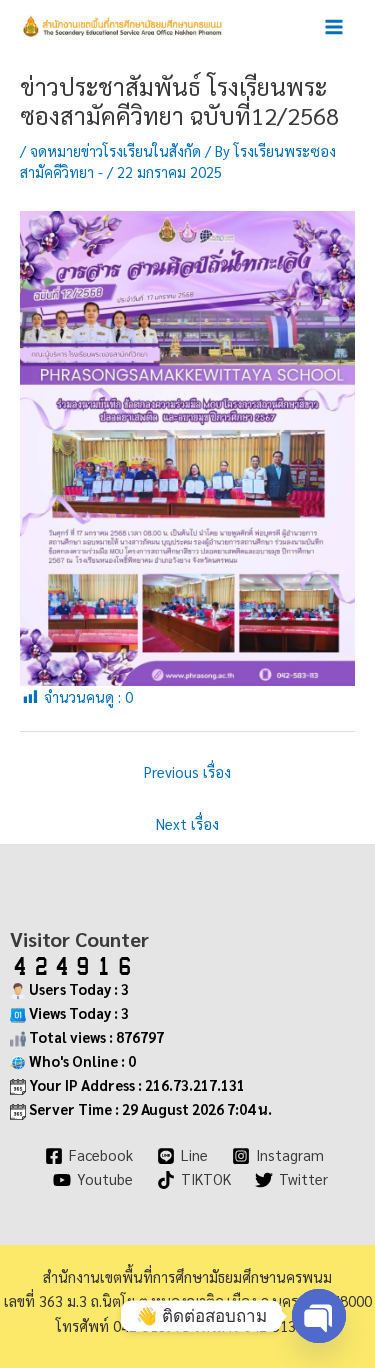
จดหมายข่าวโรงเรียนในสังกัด (115, 150)
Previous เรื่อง (187, 771)
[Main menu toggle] (334, 27)
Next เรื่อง (187, 823)
